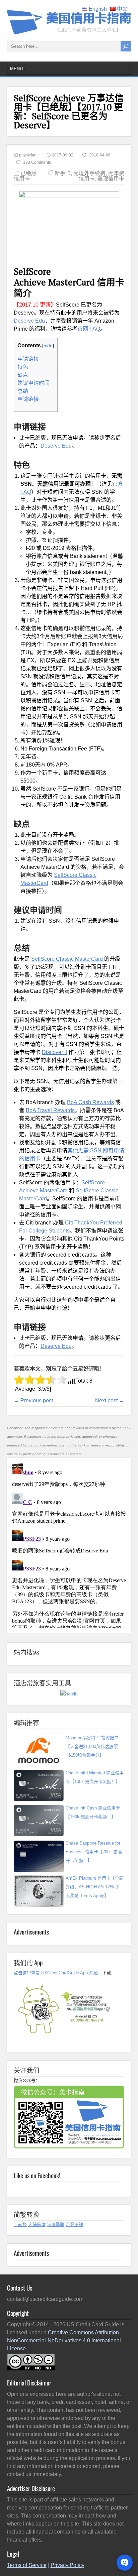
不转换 (20, 2224)
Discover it (54, 1052)
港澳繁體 (56, 2224)
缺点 (23, 375)
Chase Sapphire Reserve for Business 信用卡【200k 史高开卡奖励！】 (94, 1852)
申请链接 (28, 359)
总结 (23, 391)
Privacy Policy (67, 2565)
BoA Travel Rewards (50, 1110)
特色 (23, 367)
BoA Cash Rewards (90, 1102)
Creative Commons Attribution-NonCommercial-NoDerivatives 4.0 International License (64, 2340)
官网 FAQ (89, 329)
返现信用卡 (111, 179)
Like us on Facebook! (37, 2175)
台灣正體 (74, 2224)
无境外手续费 (89, 173)
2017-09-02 (63, 155)
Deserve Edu (29, 321)
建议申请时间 (33, 383)
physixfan (28, 155)
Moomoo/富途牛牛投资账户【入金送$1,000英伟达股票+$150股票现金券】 (92, 1746)
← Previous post (33, 1400)
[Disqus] (69, 1544)
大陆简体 (37, 2224)
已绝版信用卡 (25, 176)
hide (48, 346)
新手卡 (63, 173)
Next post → (110, 1400)
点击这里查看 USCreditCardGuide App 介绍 (56, 1973)
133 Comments (37, 162)
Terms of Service (27, 2565)
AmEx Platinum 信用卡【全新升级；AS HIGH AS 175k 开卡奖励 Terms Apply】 (95, 1887)
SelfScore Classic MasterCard (67, 959)
